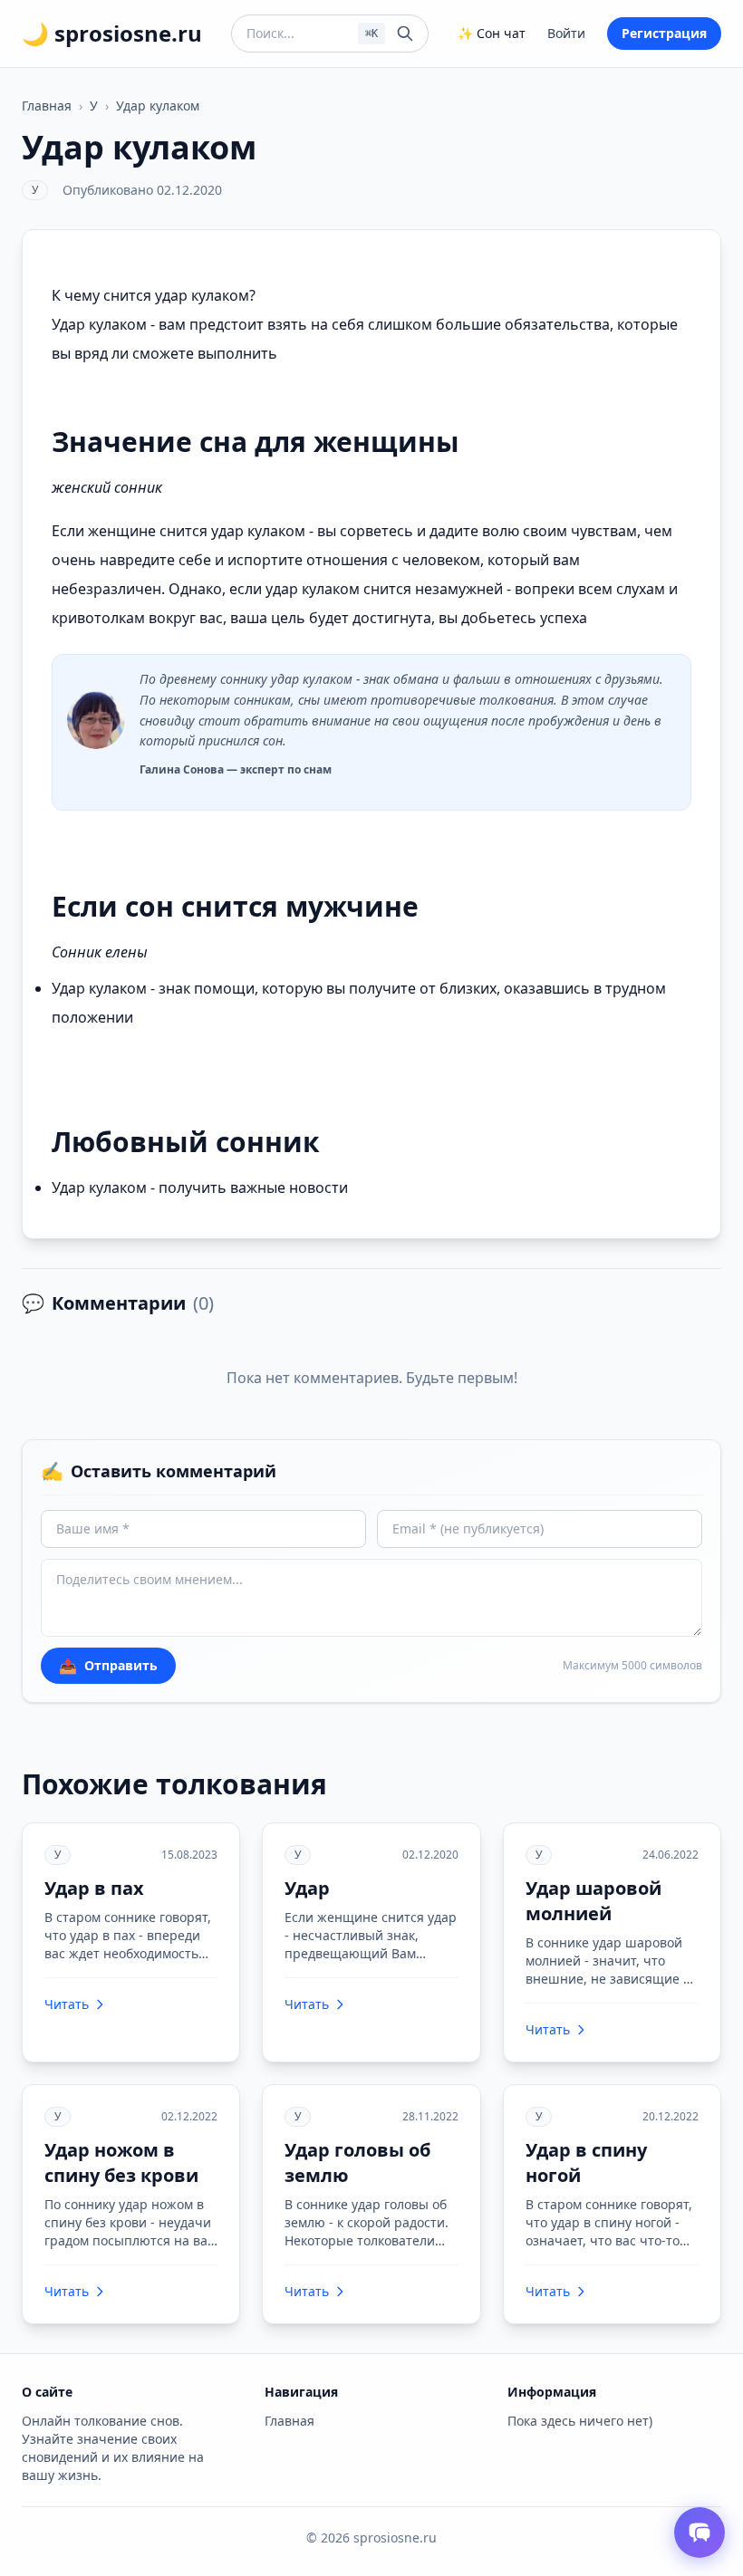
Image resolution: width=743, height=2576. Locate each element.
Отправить (108, 1666)
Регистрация (664, 33)
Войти (566, 33)
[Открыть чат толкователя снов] (700, 2533)
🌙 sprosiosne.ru (112, 34)
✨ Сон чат (492, 33)
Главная (47, 106)
